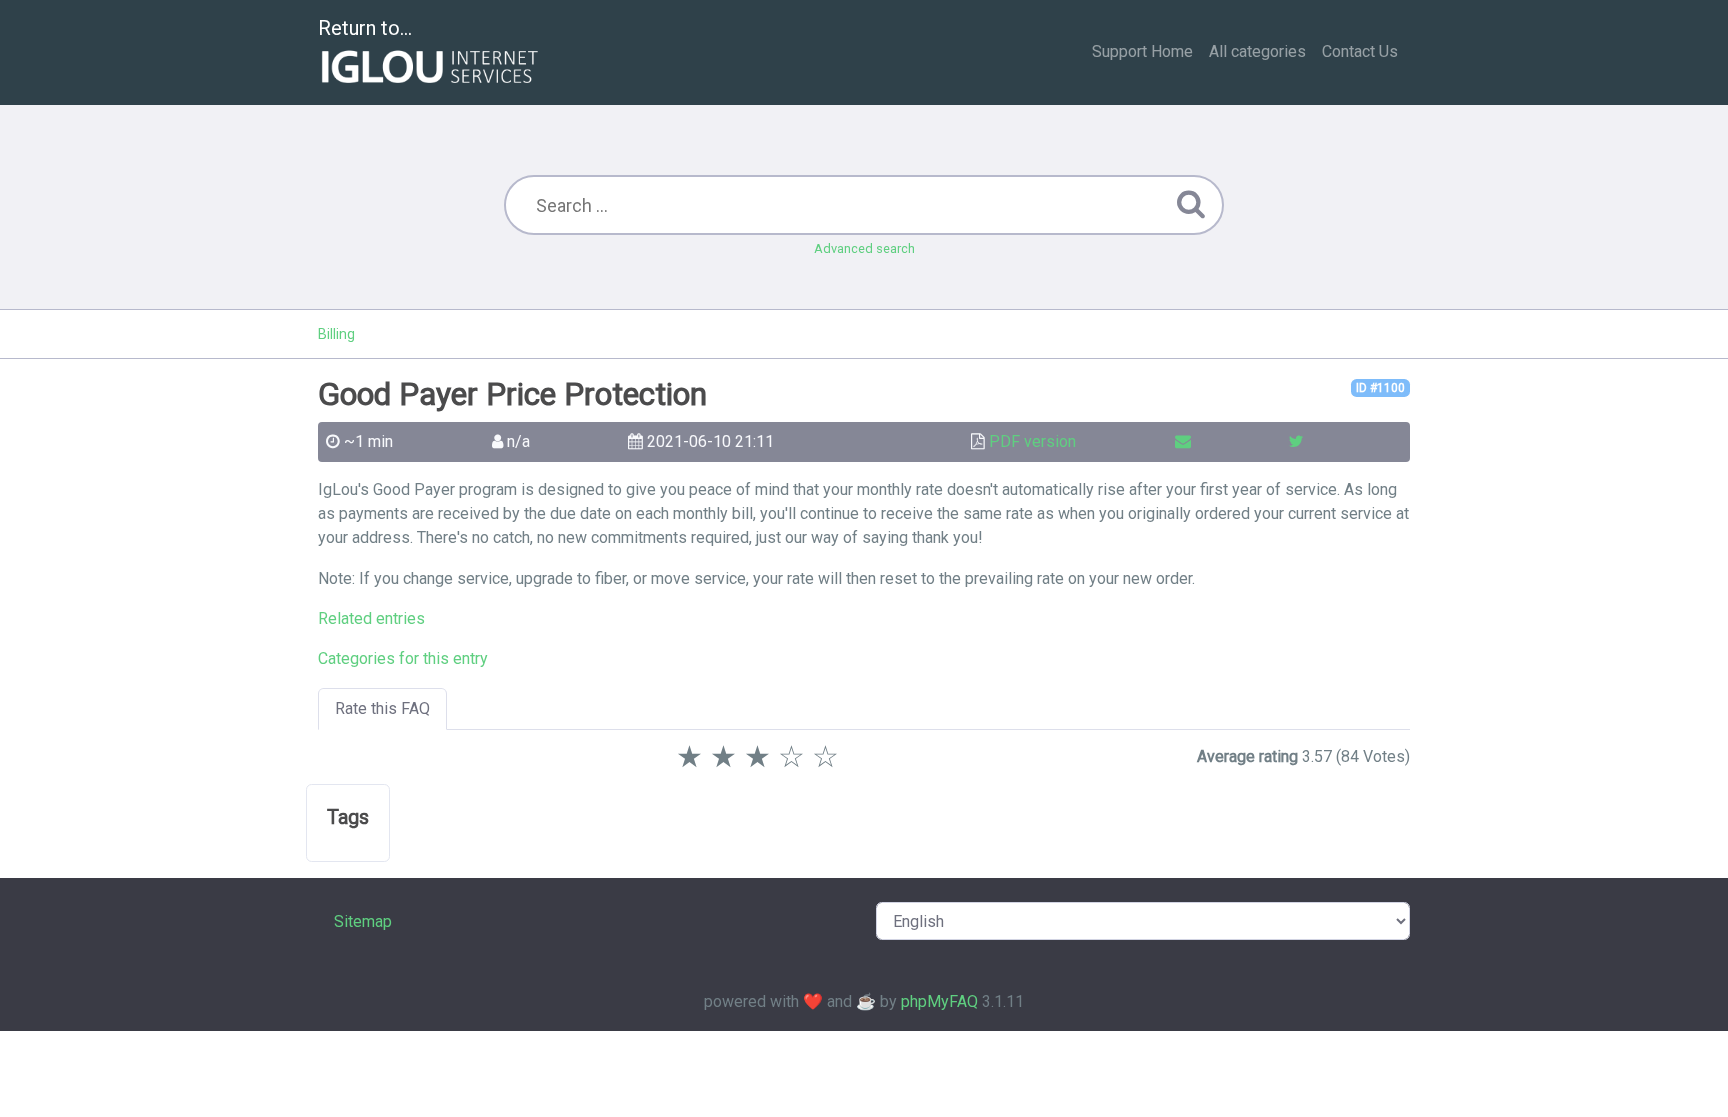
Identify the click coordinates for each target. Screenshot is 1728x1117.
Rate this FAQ (382, 708)
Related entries (371, 618)
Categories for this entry (403, 658)
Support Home (1142, 51)
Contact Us (1360, 51)
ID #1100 (1380, 388)
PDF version (1032, 441)
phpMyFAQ (939, 1001)
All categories (1257, 51)
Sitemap (363, 921)
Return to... (365, 28)
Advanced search (864, 248)
